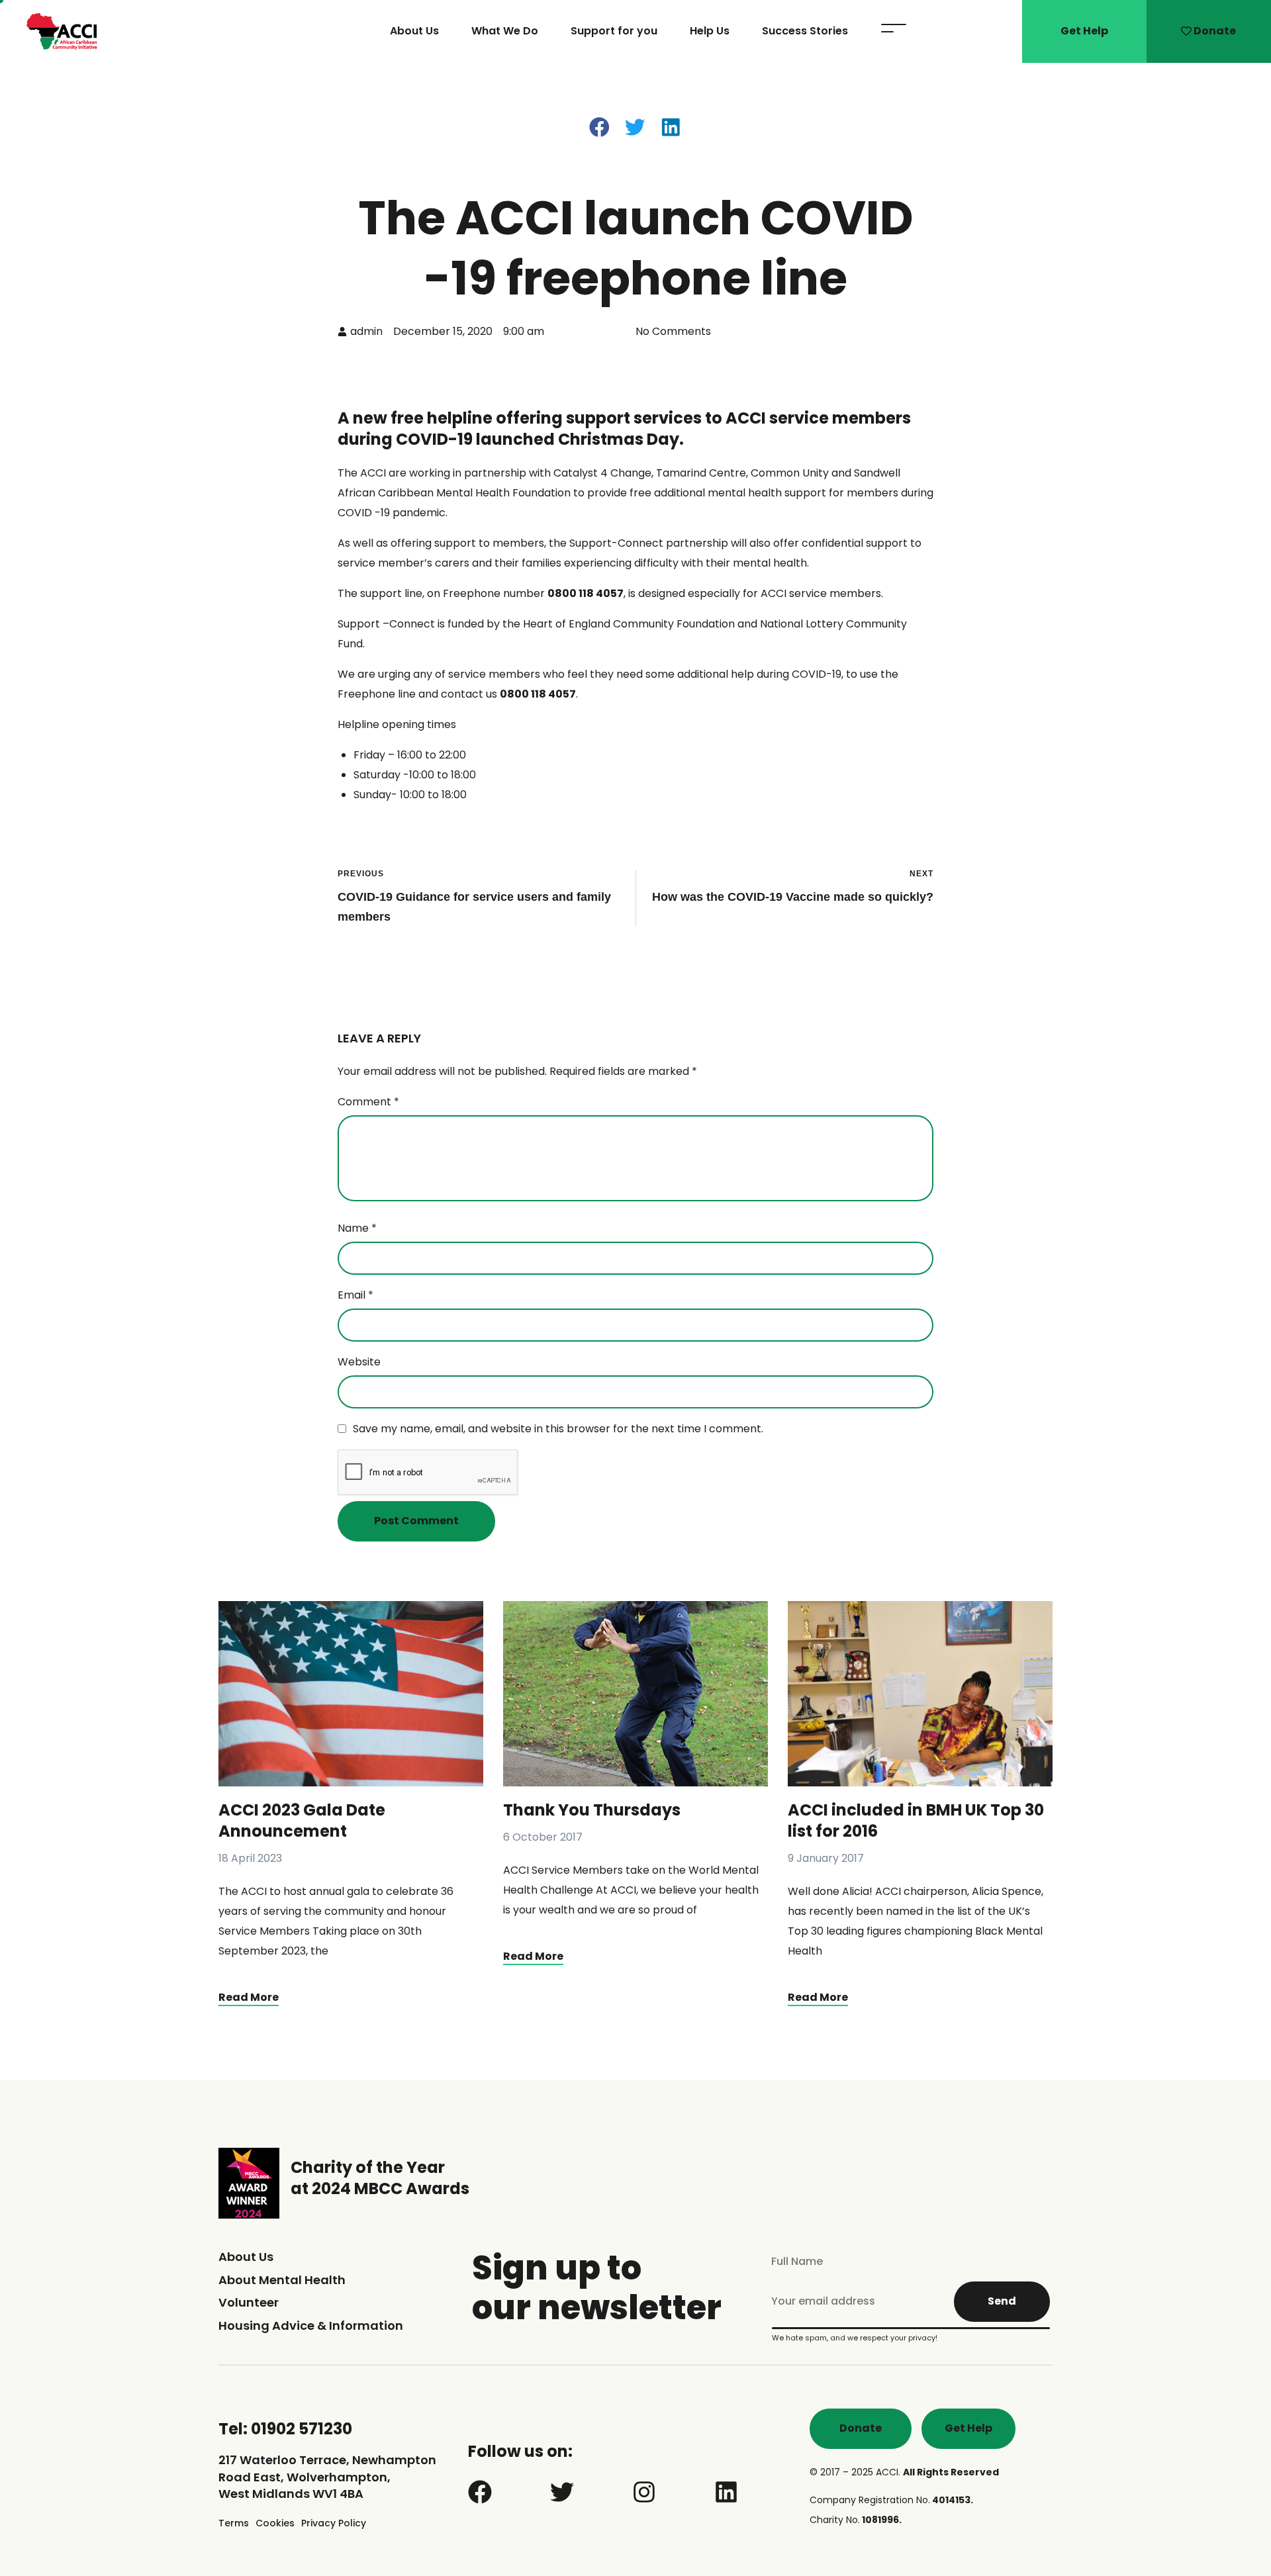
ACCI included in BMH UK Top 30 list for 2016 (916, 1820)
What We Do (505, 31)
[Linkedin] (726, 2492)
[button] (600, 127)
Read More (249, 1997)
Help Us (710, 31)
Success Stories (805, 31)
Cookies (275, 2523)
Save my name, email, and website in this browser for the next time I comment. (558, 1429)
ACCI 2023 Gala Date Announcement (302, 1820)
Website (359, 1362)
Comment (368, 1102)
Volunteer (249, 2302)
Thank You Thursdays (592, 1810)
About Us (414, 31)
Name (357, 1228)
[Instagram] (644, 2492)
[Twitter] (562, 2492)
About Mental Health (282, 2280)
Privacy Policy (334, 2523)
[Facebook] (480, 2492)
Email (355, 1295)
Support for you (614, 31)
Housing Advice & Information (311, 2325)
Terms (234, 2523)
